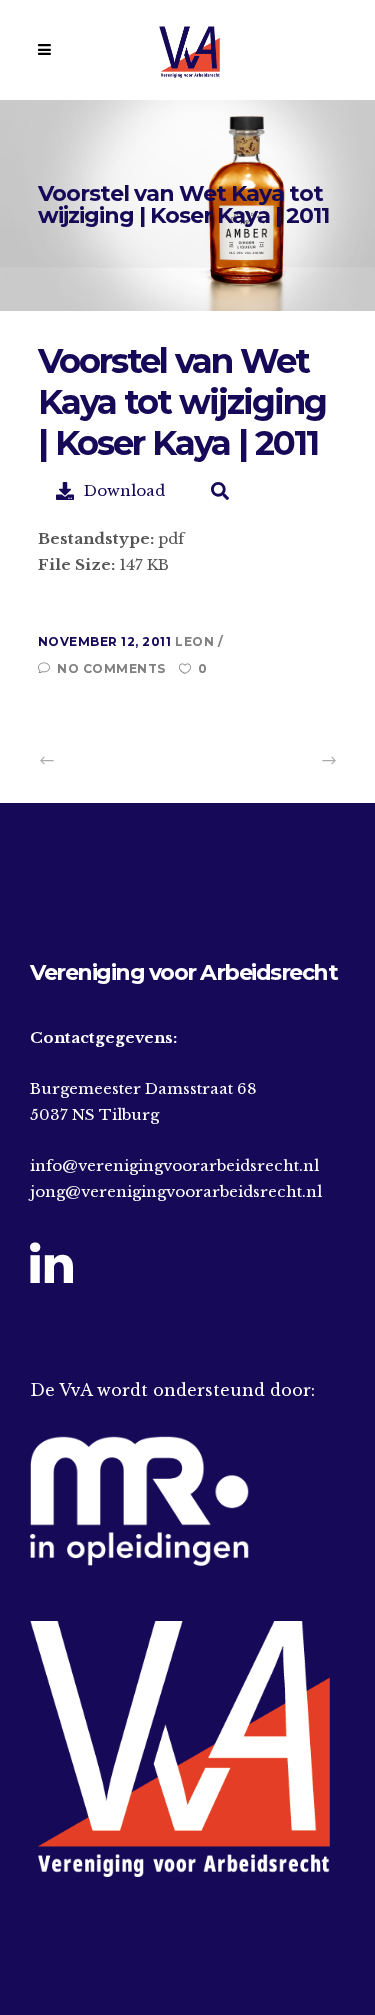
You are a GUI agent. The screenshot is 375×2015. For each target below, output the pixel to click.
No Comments (111, 668)
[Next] (284, 760)
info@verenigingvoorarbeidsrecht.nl (174, 1165)
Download (124, 490)
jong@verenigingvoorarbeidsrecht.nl (176, 1191)
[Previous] (92, 760)
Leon (196, 641)
